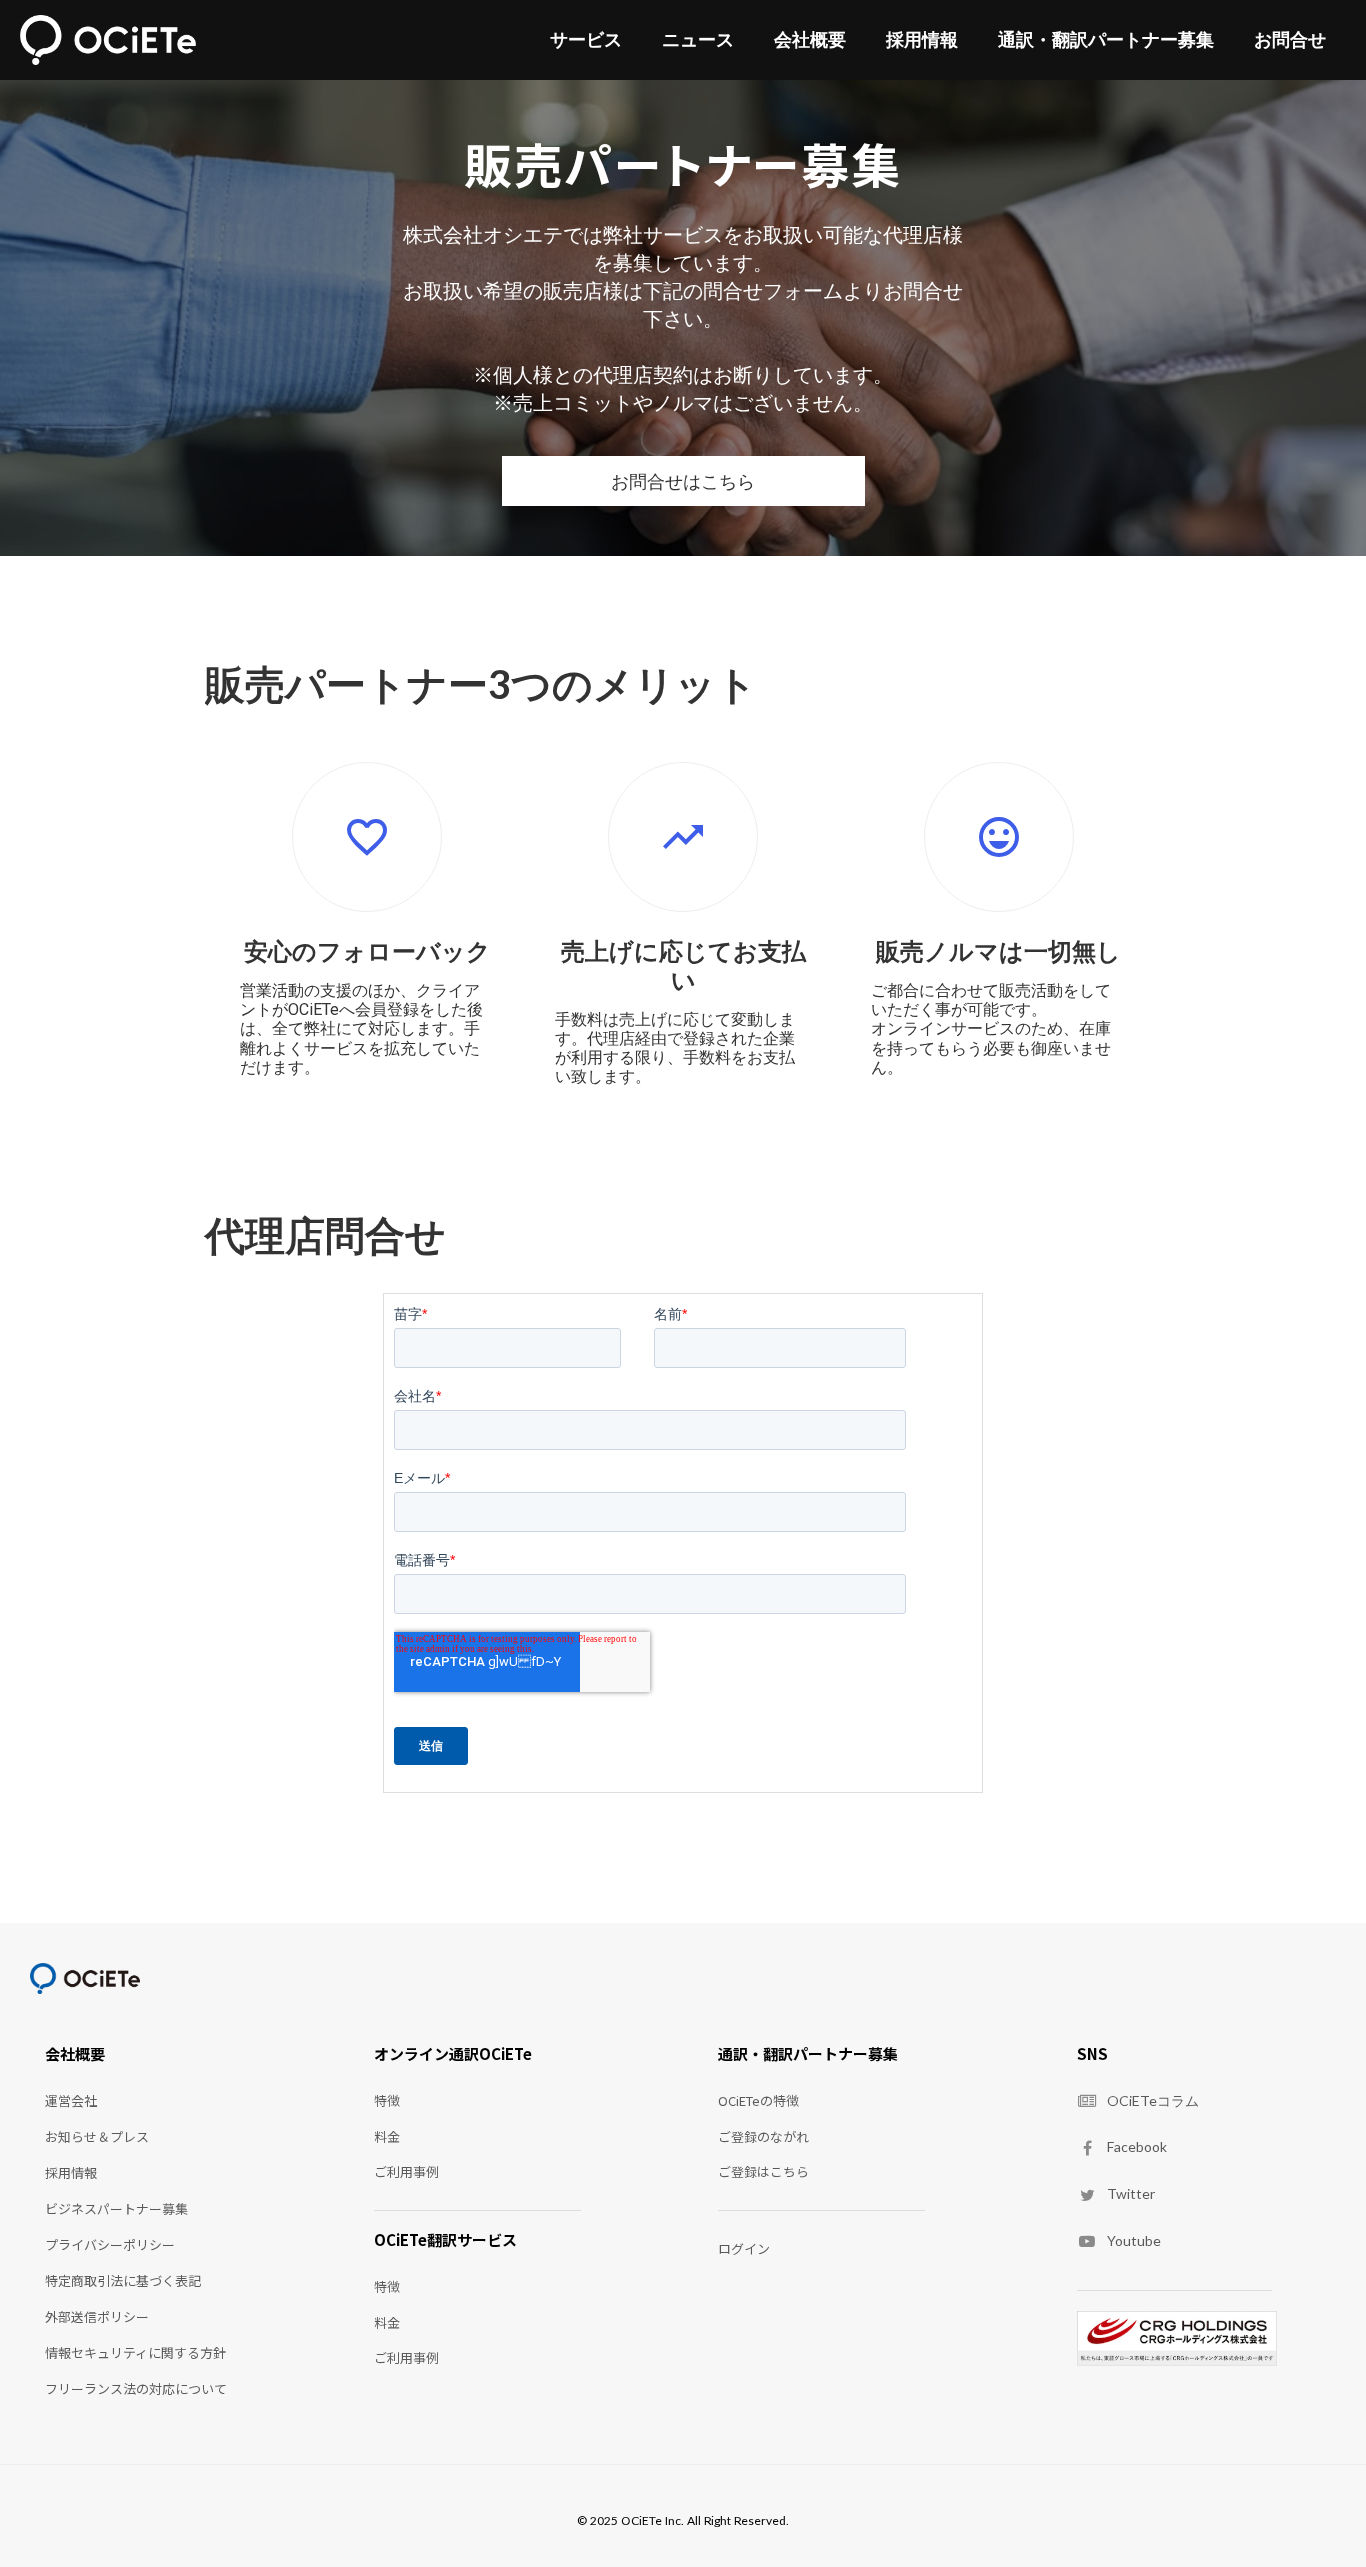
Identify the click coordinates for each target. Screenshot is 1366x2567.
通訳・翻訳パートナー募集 (1106, 39)
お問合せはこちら (683, 481)
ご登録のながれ (763, 2136)
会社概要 (810, 39)
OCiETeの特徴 (758, 2100)
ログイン (744, 2248)
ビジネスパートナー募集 (116, 2208)
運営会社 (71, 2100)
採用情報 (922, 39)
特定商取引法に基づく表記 (123, 2280)
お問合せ (1290, 39)
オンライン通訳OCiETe (453, 2054)
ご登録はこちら (763, 2171)
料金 (387, 2136)
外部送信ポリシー (97, 2316)
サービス (586, 39)
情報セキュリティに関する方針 (135, 2352)
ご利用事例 (406, 2171)
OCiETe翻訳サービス (445, 2240)
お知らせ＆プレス (97, 2136)
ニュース (698, 39)
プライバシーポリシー (110, 2244)
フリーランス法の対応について (136, 2388)
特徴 (387, 2100)
